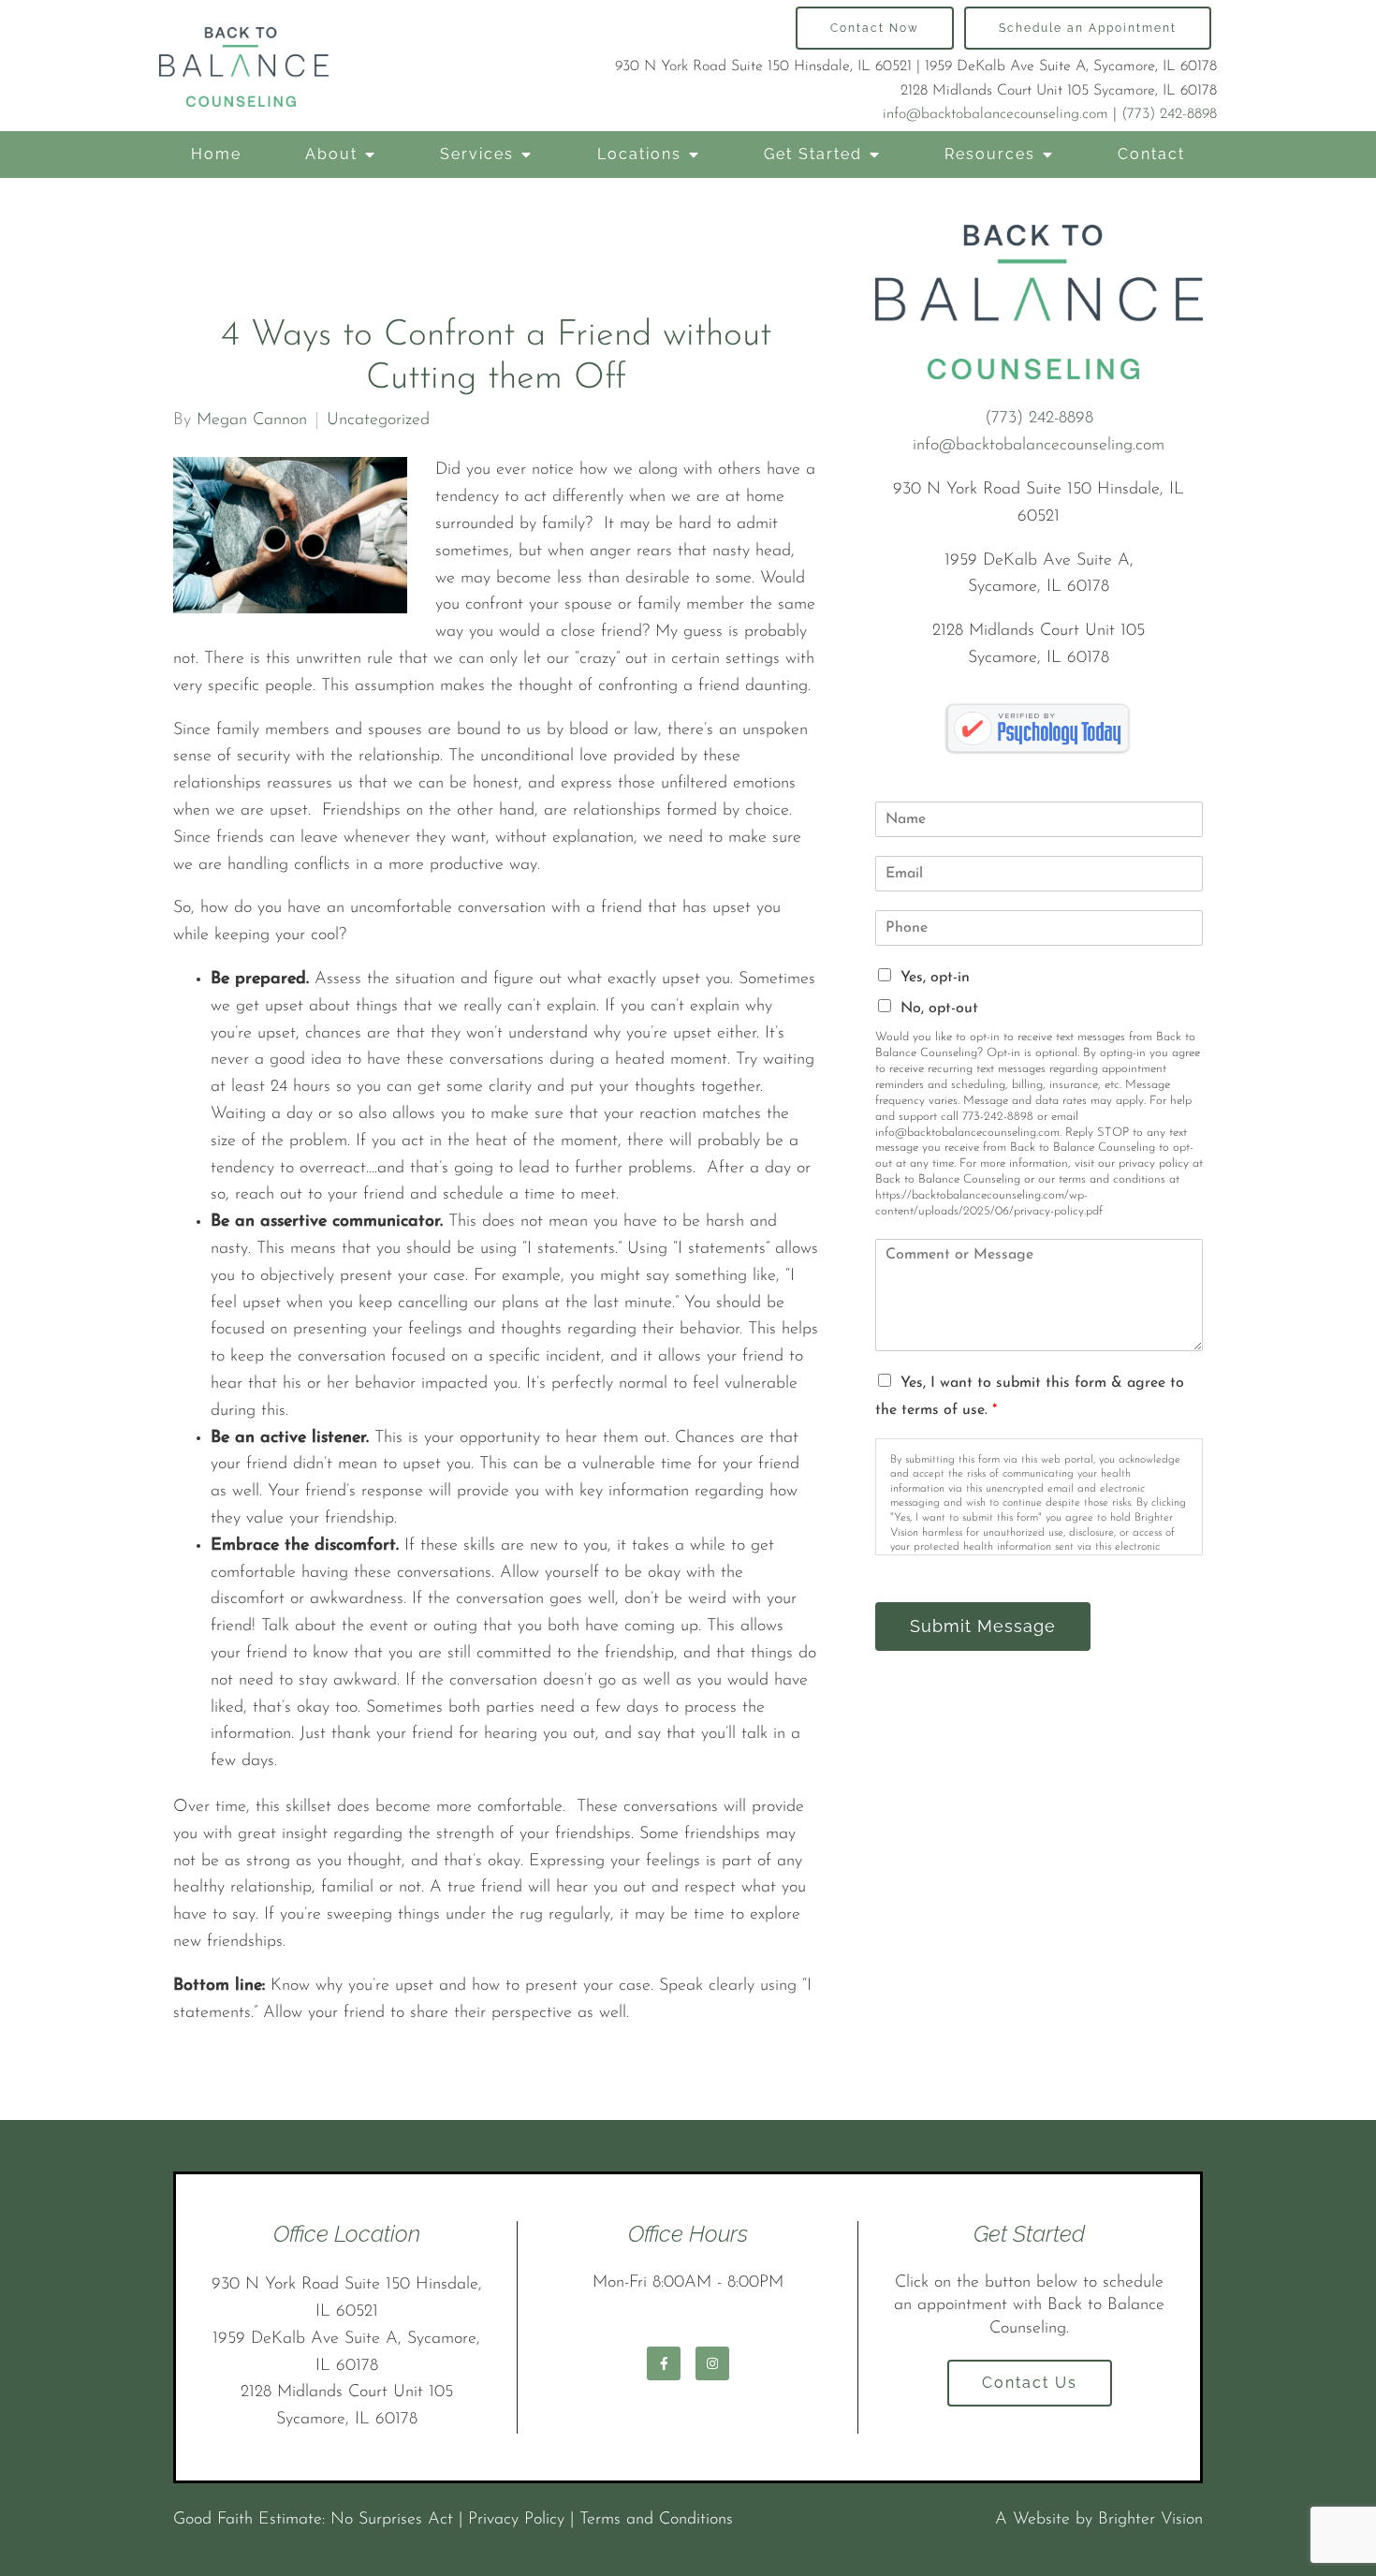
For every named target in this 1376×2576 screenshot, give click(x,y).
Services (477, 154)
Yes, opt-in (935, 978)
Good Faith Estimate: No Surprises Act (313, 2520)
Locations (639, 154)
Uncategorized (378, 420)
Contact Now (875, 28)
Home (216, 154)
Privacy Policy (516, 2520)
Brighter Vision (1150, 2520)
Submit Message (983, 1626)
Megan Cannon (252, 420)
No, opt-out (939, 1008)
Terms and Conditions (656, 2520)
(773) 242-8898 (1169, 114)
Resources (990, 154)
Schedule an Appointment (1088, 28)
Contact (1151, 154)
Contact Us (1030, 2383)
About (331, 154)
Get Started (813, 154)
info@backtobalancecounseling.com (995, 114)
